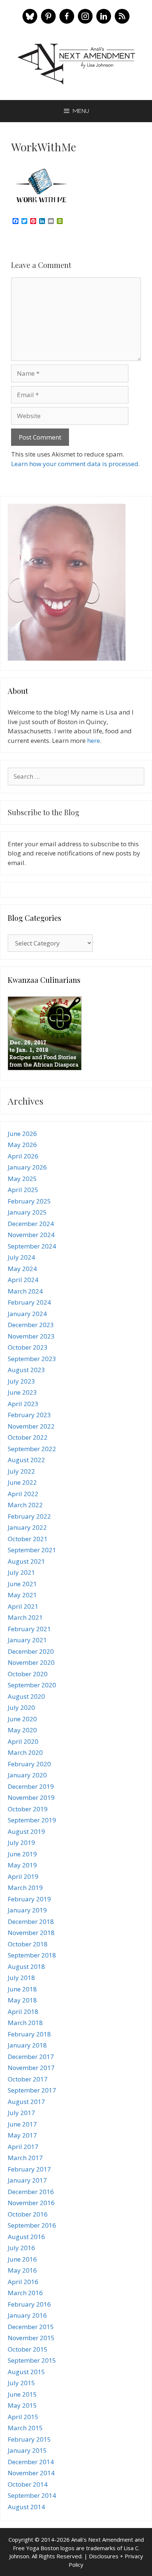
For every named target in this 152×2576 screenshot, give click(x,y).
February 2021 (29, 1629)
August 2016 (26, 2237)
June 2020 (22, 1719)
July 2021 (21, 1572)
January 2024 (27, 1314)
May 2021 (22, 1595)
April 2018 (23, 2012)
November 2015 (31, 2338)
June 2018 (22, 1989)
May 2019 (22, 1865)
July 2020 (21, 1707)
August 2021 (26, 1561)
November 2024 (31, 1235)
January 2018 (27, 2045)
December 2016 (31, 2192)
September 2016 (32, 2225)
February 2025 (29, 1201)
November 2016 (31, 2203)
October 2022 (28, 1437)
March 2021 (25, 1617)
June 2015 (22, 2394)
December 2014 (31, 2462)
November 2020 (31, 1662)
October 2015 (28, 2349)
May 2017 (22, 2135)
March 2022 (25, 1505)
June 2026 (22, 1134)
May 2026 (22, 1145)
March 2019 (25, 1888)
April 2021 (23, 1606)
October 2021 (28, 1539)
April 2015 (23, 2417)
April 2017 (23, 2147)
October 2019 (28, 1809)
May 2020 (22, 1730)
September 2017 (32, 2090)
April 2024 (23, 1280)
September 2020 (32, 1685)
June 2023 (22, 1392)
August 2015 (26, 2372)
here (94, 741)
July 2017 (21, 2113)
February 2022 (29, 1516)
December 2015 (31, 2327)
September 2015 (32, 2360)
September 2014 (32, 2495)
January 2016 (27, 2315)
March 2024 (25, 1291)
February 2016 (29, 2304)
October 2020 (28, 1674)
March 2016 (25, 2293)
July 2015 (21, 2383)
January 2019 (27, 1910)
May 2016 (22, 2270)
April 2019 (23, 1876)
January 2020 (27, 1775)
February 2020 (29, 1764)
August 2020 (26, 1696)
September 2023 (32, 1359)
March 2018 (25, 2023)
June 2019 (22, 1854)
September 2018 (32, 1955)
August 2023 (26, 1370)
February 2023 (29, 1415)
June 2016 (22, 2259)
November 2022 (31, 1426)
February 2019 (29, 1899)
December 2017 (31, 2057)
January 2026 (27, 1167)
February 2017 (29, 2169)
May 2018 (22, 2000)
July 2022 (21, 1471)
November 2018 (31, 1933)
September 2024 (32, 1246)
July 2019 (21, 1843)
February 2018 (29, 2034)
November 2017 (31, 2068)
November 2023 (31, 1336)
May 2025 (22, 1179)
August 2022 (26, 1460)
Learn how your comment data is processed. (75, 464)
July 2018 (21, 1978)
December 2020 (31, 1651)
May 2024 (22, 1269)
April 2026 (23, 1156)
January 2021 (27, 1640)
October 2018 (28, 1944)
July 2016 (21, 2248)
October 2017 (28, 2079)
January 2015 (27, 2450)
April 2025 (23, 1190)
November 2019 (31, 1797)
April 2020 (23, 1741)
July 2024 (21, 1257)
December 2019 (31, 1786)
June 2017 (22, 2124)
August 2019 (26, 1831)
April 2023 (23, 1404)
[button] (30, 16)
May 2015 (22, 2405)
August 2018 (26, 1967)
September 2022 (32, 1449)
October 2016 (28, 2214)
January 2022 (27, 1527)
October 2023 (28, 1347)
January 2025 (27, 1212)
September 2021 (32, 1550)
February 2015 (29, 2439)
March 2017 (25, 2158)
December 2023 (31, 1325)
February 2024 (29, 1302)
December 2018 (31, 1921)
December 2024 (31, 1224)
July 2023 (21, 1381)
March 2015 (25, 2428)
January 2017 (27, 2180)
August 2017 (26, 2102)
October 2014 (28, 2484)
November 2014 (31, 2473)
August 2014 (26, 2507)
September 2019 (32, 1820)
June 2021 (22, 1584)
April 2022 (23, 1494)
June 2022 (22, 1482)
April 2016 (23, 2282)
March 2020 (25, 1752)
